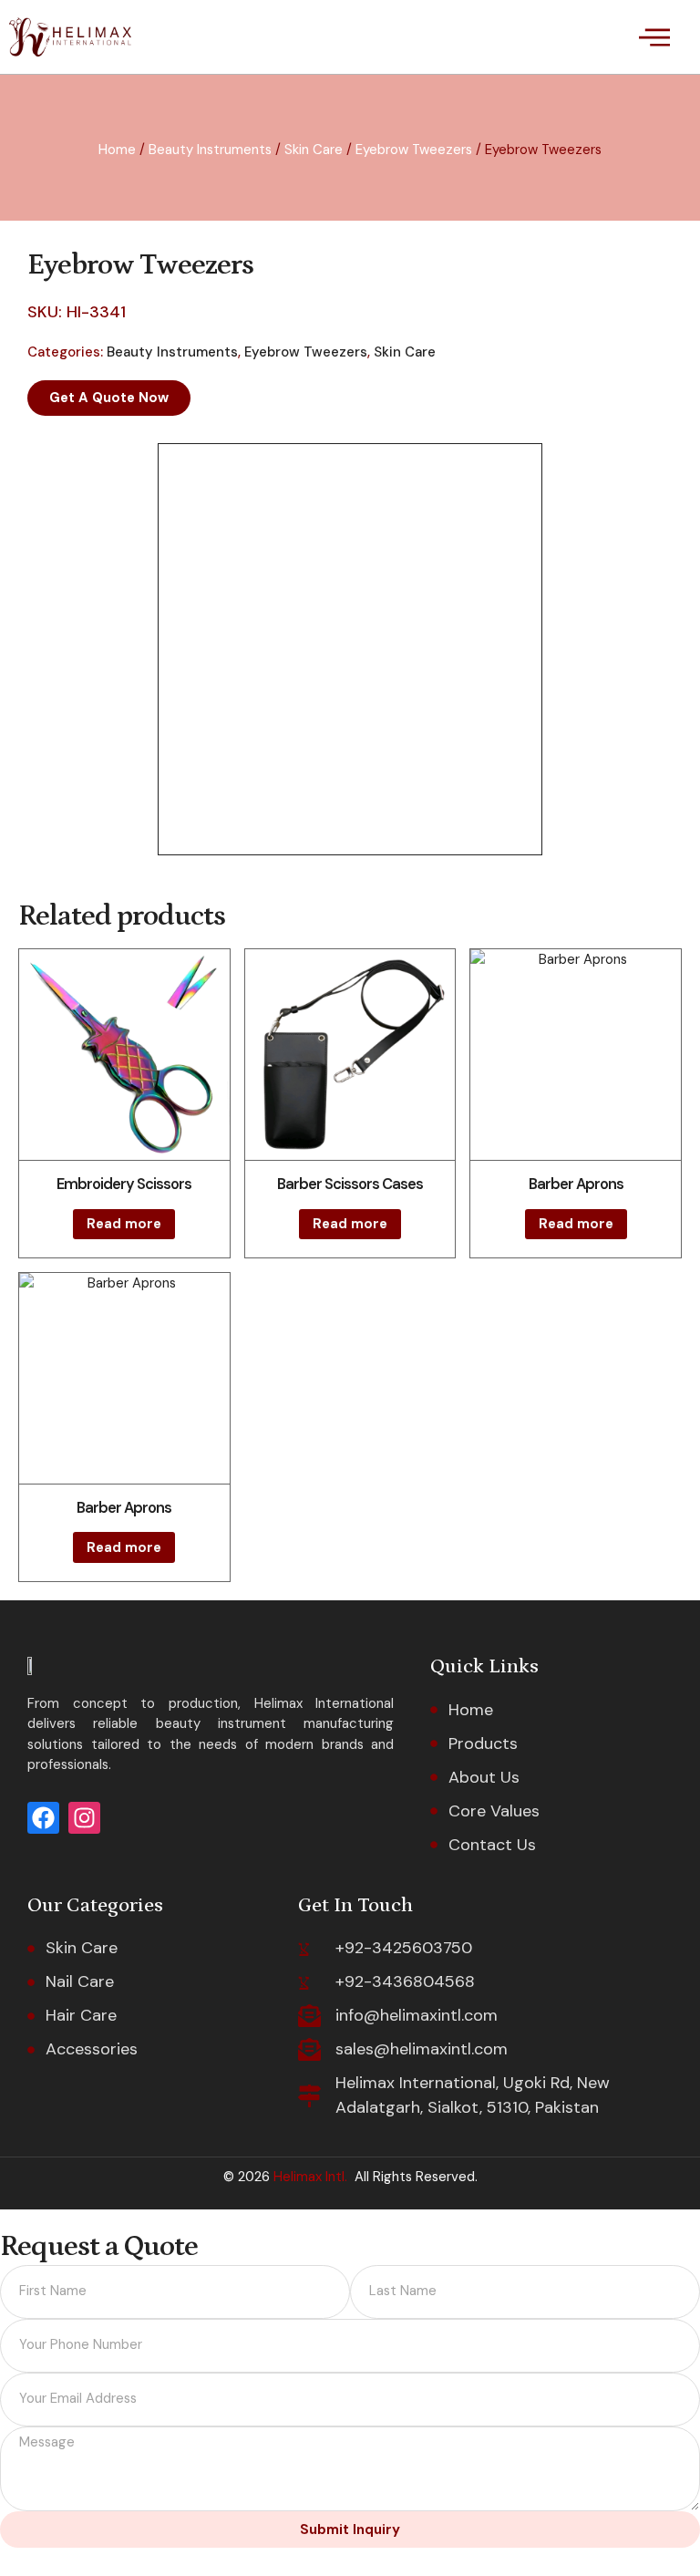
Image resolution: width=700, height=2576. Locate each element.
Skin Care (314, 150)
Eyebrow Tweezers (414, 150)
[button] (654, 37)
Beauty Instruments (210, 150)
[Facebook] (43, 1818)
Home (117, 150)
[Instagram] (84, 1818)
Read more (124, 1224)
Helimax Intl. (309, 2177)
